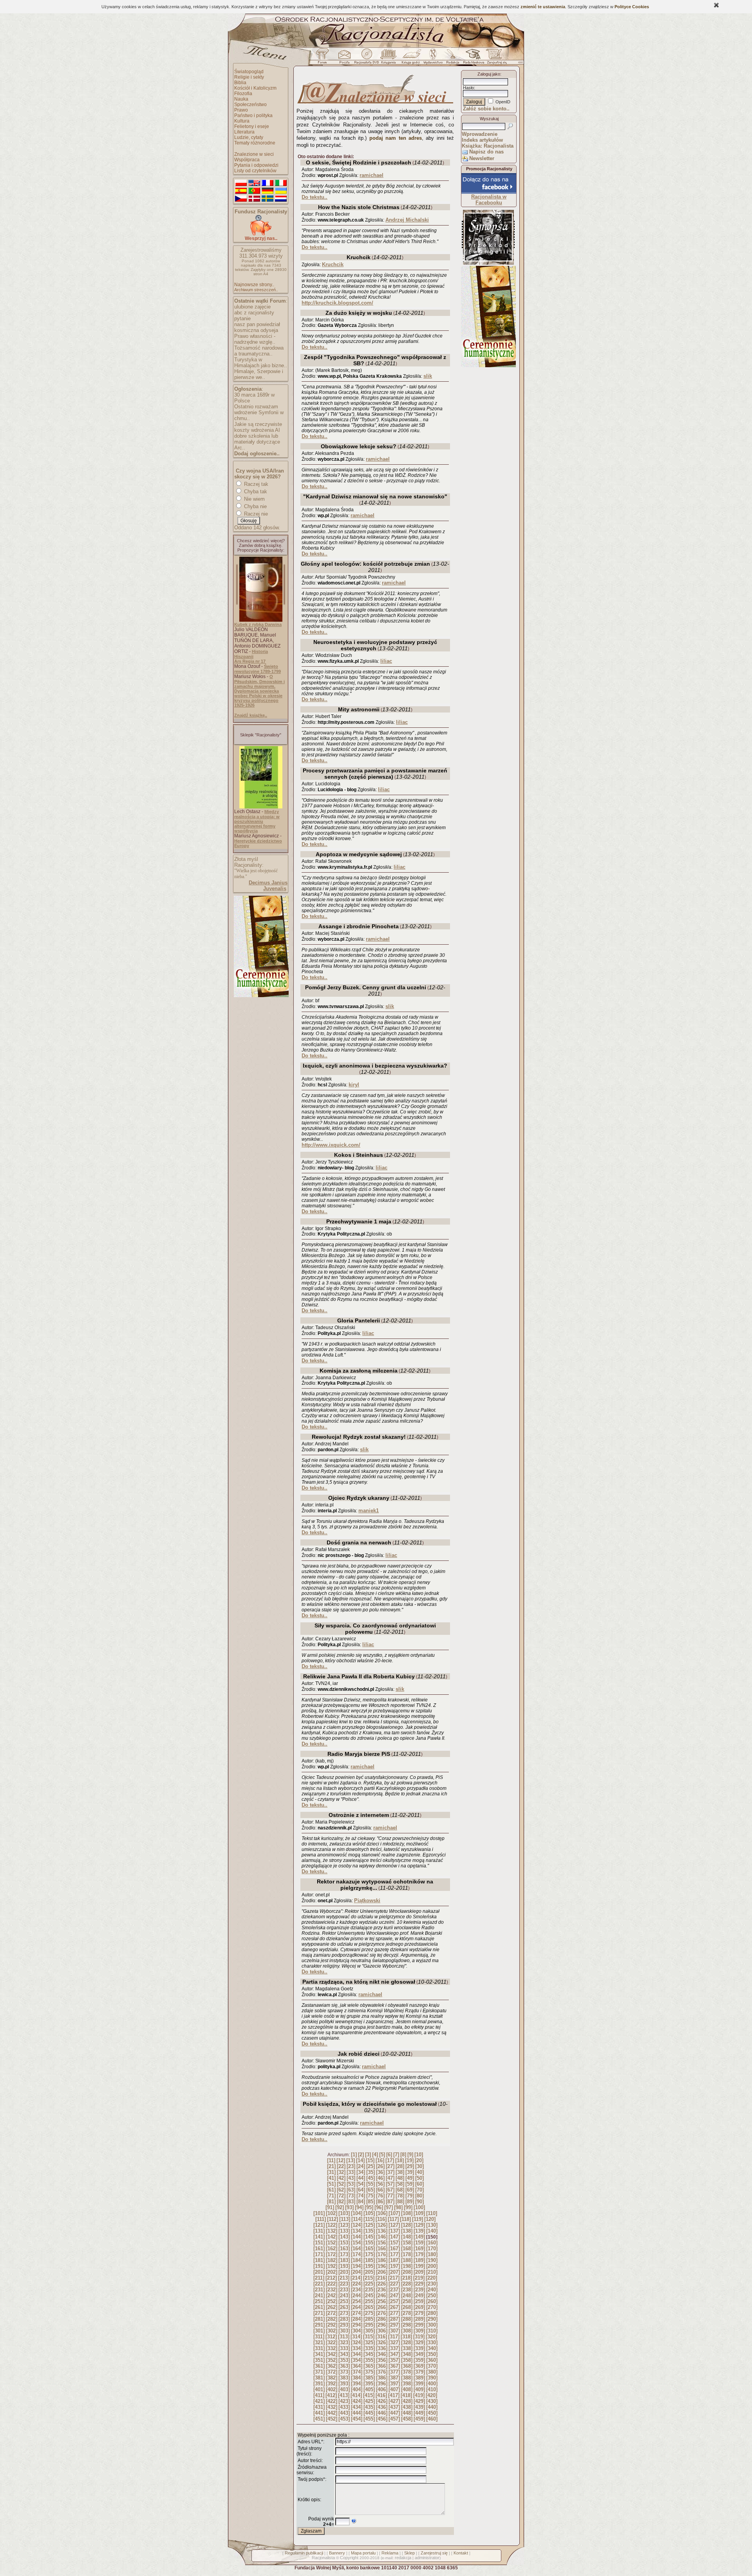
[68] (400, 2190)
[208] (407, 2272)
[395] (369, 2384)
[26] (380, 2166)
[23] (351, 2166)
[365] (369, 2366)
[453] (344, 2419)
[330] (432, 2342)
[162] (332, 2249)
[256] (382, 2301)
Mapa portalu (363, 2553)
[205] (369, 2272)
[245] (369, 2295)
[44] (361, 2178)
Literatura (244, 132)
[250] (432, 2295)
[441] (319, 2413)
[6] (389, 2155)
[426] (382, 2401)
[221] (319, 2284)
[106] (382, 2213)
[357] (394, 2360)
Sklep (409, 2553)
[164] (357, 2249)
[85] (371, 2202)
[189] (419, 2260)
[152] (332, 2243)
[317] (394, 2337)
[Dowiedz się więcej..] (261, 996)
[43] (351, 2178)
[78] (400, 2196)
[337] (394, 2348)
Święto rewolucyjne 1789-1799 (258, 669)
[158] (407, 2243)
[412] (331, 2395)
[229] (419, 2284)
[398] (407, 2384)
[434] (357, 2407)
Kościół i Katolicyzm (255, 88)
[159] (419, 2243)
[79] (410, 2196)
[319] (419, 2337)
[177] (394, 2254)
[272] (332, 2313)
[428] (407, 2401)
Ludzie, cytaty (249, 137)
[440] (432, 2407)
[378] (407, 2372)
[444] (357, 2413)
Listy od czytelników (255, 171)
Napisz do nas (486, 152)
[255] (369, 2301)
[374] (357, 2372)
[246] (382, 2295)
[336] (382, 2348)
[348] (407, 2354)
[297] (394, 2325)
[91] (330, 2207)
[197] (394, 2266)
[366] (382, 2366)
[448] (407, 2413)
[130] (432, 2225)
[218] (406, 2278)
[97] (389, 2207)
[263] (344, 2307)
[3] (368, 2155)
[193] (344, 2266)
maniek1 (369, 1511)
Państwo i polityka (253, 115)
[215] (369, 2278)
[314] (356, 2337)
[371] (319, 2372)
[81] (331, 2202)
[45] (371, 2178)
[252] (332, 2301)
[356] (382, 2360)
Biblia (240, 83)
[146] (382, 2237)
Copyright (349, 2558)
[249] (419, 2295)
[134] (357, 2231)
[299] (419, 2325)
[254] (357, 2301)
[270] (432, 2307)
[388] (407, 2378)
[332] (332, 2348)
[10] (419, 2155)
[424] (357, 2401)
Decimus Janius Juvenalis (268, 886)
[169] (419, 2249)
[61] (331, 2190)
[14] (360, 2160)
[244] (357, 2295)
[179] (419, 2254)
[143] (344, 2237)
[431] (319, 2407)
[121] (319, 2225)
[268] (407, 2307)
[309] (419, 2331)
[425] (369, 2401)
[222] (332, 2284)
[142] (332, 2237)
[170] (432, 2249)
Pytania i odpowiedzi (256, 165)
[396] (382, 2384)
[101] (319, 2213)
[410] (432, 2389)
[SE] (268, 199)
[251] (319, 2301)
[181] (319, 2260)
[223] (344, 2284)
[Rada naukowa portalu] (472, 58)
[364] (357, 2366)
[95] (369, 2207)
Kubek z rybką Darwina (258, 624)
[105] (369, 2213)
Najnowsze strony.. (254, 285)
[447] (394, 2413)
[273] (344, 2313)
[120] (430, 2219)
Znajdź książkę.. (251, 715)
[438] (407, 2407)
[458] (407, 2419)
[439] (419, 2407)
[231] (319, 2290)
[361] (319, 2366)
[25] (371, 2166)
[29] (410, 2166)
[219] (419, 2278)
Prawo (241, 110)
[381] (319, 2378)
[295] (369, 2325)
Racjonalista (323, 2558)
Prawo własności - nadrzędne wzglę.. (255, 339)
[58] (400, 2184)
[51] (331, 2184)
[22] (341, 2166)
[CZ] (241, 199)
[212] (331, 2278)
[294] (357, 2325)
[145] (369, 2237)
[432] (332, 2407)
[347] (394, 2354)
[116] (381, 2219)
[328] (407, 2342)
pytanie (242, 318)
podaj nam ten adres (396, 138)
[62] (341, 2190)
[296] (382, 2325)
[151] (319, 2243)
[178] (407, 2254)
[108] (407, 2213)
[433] (344, 2407)
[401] (319, 2389)
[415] (369, 2395)
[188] (407, 2260)
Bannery (337, 2553)
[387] (394, 2378)
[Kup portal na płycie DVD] (367, 58)
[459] (419, 2419)
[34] (361, 2172)
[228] (407, 2284)
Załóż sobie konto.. (486, 109)
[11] (331, 2160)
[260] (432, 2301)
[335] (369, 2348)
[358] (407, 2360)
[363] (344, 2366)
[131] (319, 2231)
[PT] (254, 191)
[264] (357, 2307)
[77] (390, 2196)
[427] (394, 2401)
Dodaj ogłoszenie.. (257, 454)
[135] (369, 2231)
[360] (432, 2360)
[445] (369, 2413)
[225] (369, 2284)
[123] (344, 2225)
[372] (332, 2372)
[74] (361, 2196)
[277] (394, 2313)
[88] (400, 2202)
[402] (332, 2389)
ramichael (371, 175)
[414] (356, 2395)
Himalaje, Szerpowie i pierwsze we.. (259, 374)
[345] (369, 2354)
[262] (332, 2307)
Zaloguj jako (489, 74)
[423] (344, 2401)
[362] (332, 2366)
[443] (344, 2413)
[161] (319, 2249)
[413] (344, 2395)
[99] (408, 2207)
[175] (369, 2254)
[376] (382, 2372)
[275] (369, 2313)
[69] (410, 2190)
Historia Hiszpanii (251, 654)
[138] (407, 2231)
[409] (419, 2389)
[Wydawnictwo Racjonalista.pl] (433, 58)
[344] (357, 2354)
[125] (369, 2225)
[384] (357, 2378)
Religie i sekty (249, 77)
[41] (331, 2178)
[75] (371, 2196)
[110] (432, 2213)
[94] (359, 2207)
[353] (344, 2360)
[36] (380, 2172)
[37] (390, 2172)
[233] (344, 2290)
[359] (419, 2360)
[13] (351, 2160)
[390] (432, 2378)
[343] (344, 2354)
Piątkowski (367, 1900)
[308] (407, 2331)
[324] (357, 2342)
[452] (332, 2419)
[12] (341, 2160)
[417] (394, 2395)
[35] (371, 2172)
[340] (432, 2348)
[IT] (281, 183)
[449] (419, 2413)
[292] (332, 2325)
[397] (394, 2384)
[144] (357, 2237)
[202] (332, 2272)
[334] (357, 2348)
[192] (332, 2266)
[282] (332, 2319)
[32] (341, 2172)
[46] (380, 2178)
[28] (400, 2166)
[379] (419, 2372)
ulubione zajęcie (252, 307)
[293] (344, 2325)
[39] (410, 2172)
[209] (419, 2272)
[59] (410, 2184)
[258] (407, 2301)
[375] (369, 2372)
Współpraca (247, 160)
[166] (382, 2249)
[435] (369, 2407)
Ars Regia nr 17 (250, 661)
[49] (410, 2178)
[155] (369, 2243)
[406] (382, 2389)
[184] (357, 2260)
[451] (319, 2419)
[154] (357, 2243)
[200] (432, 2266)
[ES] (241, 191)
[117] (393, 2219)
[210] (432, 2272)
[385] (369, 2378)
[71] (331, 2196)
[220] (431, 2278)
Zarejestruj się (434, 2553)
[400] (432, 2384)
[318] (406, 2337)
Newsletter (482, 158)
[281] (319, 2319)
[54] (361, 2184)
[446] (382, 2413)
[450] (432, 2413)
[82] (341, 2202)
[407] (394, 2389)
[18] (399, 2160)
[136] (382, 2231)
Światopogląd (249, 72)
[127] (394, 2225)
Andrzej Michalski (407, 220)
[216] (381, 2278)
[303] (344, 2331)
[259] (419, 2301)
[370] (432, 2366)
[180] (432, 2254)
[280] (432, 2313)
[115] (369, 2219)
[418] (406, 2395)
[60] (419, 2184)
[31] (331, 2172)
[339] (419, 2348)
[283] (344, 2319)
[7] (396, 2155)
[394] (357, 2384)
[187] (394, 2260)
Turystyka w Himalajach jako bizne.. (261, 363)
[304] (357, 2331)
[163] (344, 2249)
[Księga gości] (412, 58)
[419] (419, 2395)
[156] (382, 2243)
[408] (407, 2389)
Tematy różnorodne (255, 143)
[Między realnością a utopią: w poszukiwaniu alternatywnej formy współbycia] (261, 807)
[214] (356, 2278)
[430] (432, 2401)
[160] (432, 2243)
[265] (369, 2307)
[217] (394, 2278)
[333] (344, 2348)
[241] (319, 2295)
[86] (380, 2202)
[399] (419, 2384)
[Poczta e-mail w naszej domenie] (344, 58)
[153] (344, 2243)
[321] (319, 2342)
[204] (357, 2272)
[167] (394, 2249)
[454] (357, 2419)
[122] (332, 2225)
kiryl (354, 1085)
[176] (382, 2254)
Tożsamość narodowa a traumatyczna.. (259, 351)
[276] (382, 2313)
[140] (432, 2231)
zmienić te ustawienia (543, 7)
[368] (407, 2366)
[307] (394, 2331)
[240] (432, 2290)
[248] (407, 2295)
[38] (400, 2172)
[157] (394, 2243)
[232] (332, 2290)
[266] (382, 2307)
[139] (419, 2231)
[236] (382, 2290)
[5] (382, 2155)
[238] (407, 2290)
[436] (382, 2407)
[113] (345, 2219)
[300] (432, 2325)
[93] (349, 2207)
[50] (419, 2178)
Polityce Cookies (632, 7)
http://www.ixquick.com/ (331, 1145)
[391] (319, 2384)
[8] (403, 2155)
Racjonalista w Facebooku (489, 200)
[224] (357, 2284)
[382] (332, 2378)
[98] (398, 2207)
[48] (400, 2178)
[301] (319, 2331)
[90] (419, 2202)
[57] (390, 2184)
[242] (332, 2295)
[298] (407, 2325)
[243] (344, 2295)
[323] (344, 2342)
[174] (357, 2254)
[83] (351, 2202)
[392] (332, 2384)
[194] (357, 2266)
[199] (419, 2266)
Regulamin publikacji (304, 2553)
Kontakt (461, 2553)
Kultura (242, 121)
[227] (394, 2284)
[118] (405, 2219)
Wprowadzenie (480, 134)
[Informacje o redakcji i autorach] (452, 58)
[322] (332, 2342)
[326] (382, 2342)
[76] (380, 2196)
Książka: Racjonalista (488, 146)
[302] (332, 2331)
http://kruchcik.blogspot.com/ (337, 303)
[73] (351, 2196)
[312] (331, 2337)
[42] (341, 2178)
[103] (344, 2213)
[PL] (241, 183)
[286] (382, 2319)
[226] (382, 2284)
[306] (382, 2331)
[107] (394, 2213)
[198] (407, 2266)
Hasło (468, 88)
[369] (419, 2366)
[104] (357, 2213)
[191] (319, 2266)
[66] (380, 2190)
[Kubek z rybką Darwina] (261, 620)
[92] (340, 2207)
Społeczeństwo (250, 105)
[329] (419, 2342)
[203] (344, 2272)
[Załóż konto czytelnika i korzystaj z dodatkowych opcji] (495, 58)
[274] (357, 2313)
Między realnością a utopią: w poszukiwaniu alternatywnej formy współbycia (257, 821)
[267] (394, 2307)
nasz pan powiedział (257, 324)
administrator (427, 2558)
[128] (407, 2225)
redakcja (403, 2558)
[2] (361, 2155)
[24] (361, 2166)
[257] (394, 2301)
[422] (332, 2401)
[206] (382, 2272)
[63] (351, 2190)
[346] (382, 2354)
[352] (332, 2360)
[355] (369, 2360)
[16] (380, 2160)
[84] (361, 2202)
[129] (419, 2225)
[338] (407, 2348)
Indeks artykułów (482, 140)
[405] (369, 2389)
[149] (419, 2237)
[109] (419, 2213)
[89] (410, 2202)
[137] (394, 2231)
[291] (319, 2325)
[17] (390, 2160)
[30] (419, 2166)
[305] (369, 2331)
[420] (431, 2395)
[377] (394, 2372)
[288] (407, 2319)
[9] (410, 2155)
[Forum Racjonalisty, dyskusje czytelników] (324, 58)
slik (428, 376)
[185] (369, 2260)
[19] (409, 2160)
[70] (419, 2190)
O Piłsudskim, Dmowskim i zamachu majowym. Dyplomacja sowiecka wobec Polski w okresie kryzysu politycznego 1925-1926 (259, 691)
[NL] (281, 199)
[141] (319, 2237)
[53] (351, 2184)
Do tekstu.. (315, 197)
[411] (319, 2395)
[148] (407, 2237)
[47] (390, 2178)
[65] (371, 2190)
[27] (390, 2166)
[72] (341, 2196)
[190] (432, 2260)
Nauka (241, 99)
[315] (369, 2337)
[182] (332, 2260)
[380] (432, 2372)
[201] (319, 2272)
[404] (357, 2389)
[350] (432, 2354)
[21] (331, 2166)
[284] (357, 2319)
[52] (341, 2184)
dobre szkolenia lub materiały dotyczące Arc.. (257, 442)
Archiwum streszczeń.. (256, 290)
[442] (332, 2413)
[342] (332, 2354)
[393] (344, 2384)
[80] (419, 2196)
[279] (419, 2313)
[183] (344, 2260)
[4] (375, 2155)
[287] (394, 2319)
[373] (344, 2372)
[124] (357, 2225)
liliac (386, 661)
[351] (319, 2360)
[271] (319, 2313)
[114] (357, 2219)
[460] (432, 2419)
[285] (369, 2319)
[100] (419, 2207)
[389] (419, 2378)
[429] (419, 2401)
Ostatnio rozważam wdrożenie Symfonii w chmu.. (259, 412)
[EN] (254, 183)
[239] (419, 2290)
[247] (394, 2295)
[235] (369, 2290)
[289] (419, 2319)
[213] (344, 2278)
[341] (319, 2354)
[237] (394, 2290)
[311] (319, 2337)
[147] (394, 2237)
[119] (418, 2219)
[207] (394, 2272)
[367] (394, 2366)
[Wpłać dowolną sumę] (261, 234)
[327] (394, 2342)
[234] (357, 2290)
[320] (431, 2337)
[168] (407, 2249)
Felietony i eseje (252, 126)
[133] (344, 2231)
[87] (390, 2202)
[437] (394, 2407)
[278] (407, 2313)
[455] (369, 2419)
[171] (319, 2254)
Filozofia (243, 94)
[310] (432, 2331)
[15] (370, 2160)
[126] (382, 2225)
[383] (344, 2378)
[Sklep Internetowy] (389, 58)
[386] (382, 2378)
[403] (344, 2389)
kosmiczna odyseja (256, 330)
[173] (344, 2254)
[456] (382, 2419)
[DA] (254, 199)
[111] (321, 2219)
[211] (319, 2278)
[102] (332, 2213)
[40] (419, 2172)
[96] (379, 2207)
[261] (319, 2307)
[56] (380, 2184)
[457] (394, 2419)
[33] (351, 2172)
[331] (319, 2348)
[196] (382, 2266)
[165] (369, 2249)
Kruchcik (333, 264)
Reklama (390, 2553)
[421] (319, 2401)
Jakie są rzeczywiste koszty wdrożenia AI (258, 427)
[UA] (281, 191)
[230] (432, 2284)
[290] (432, 2319)
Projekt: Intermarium (488, 252)
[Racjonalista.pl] (376, 46)
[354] (357, 2360)
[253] (344, 2301)
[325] (369, 2342)
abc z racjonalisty (254, 313)
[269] (419, 2307)
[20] (419, 2160)
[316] (381, 2337)
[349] (419, 2354)
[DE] (268, 191)
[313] (344, 2337)
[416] (381, 2395)
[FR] (268, 183)
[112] (333, 2219)
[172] (332, 2254)
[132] (332, 2231)
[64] (361, 2190)
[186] (382, 2260)
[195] (369, 2266)
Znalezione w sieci (254, 154)
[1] (354, 2155)
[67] (390, 2190)
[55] (371, 2184)
